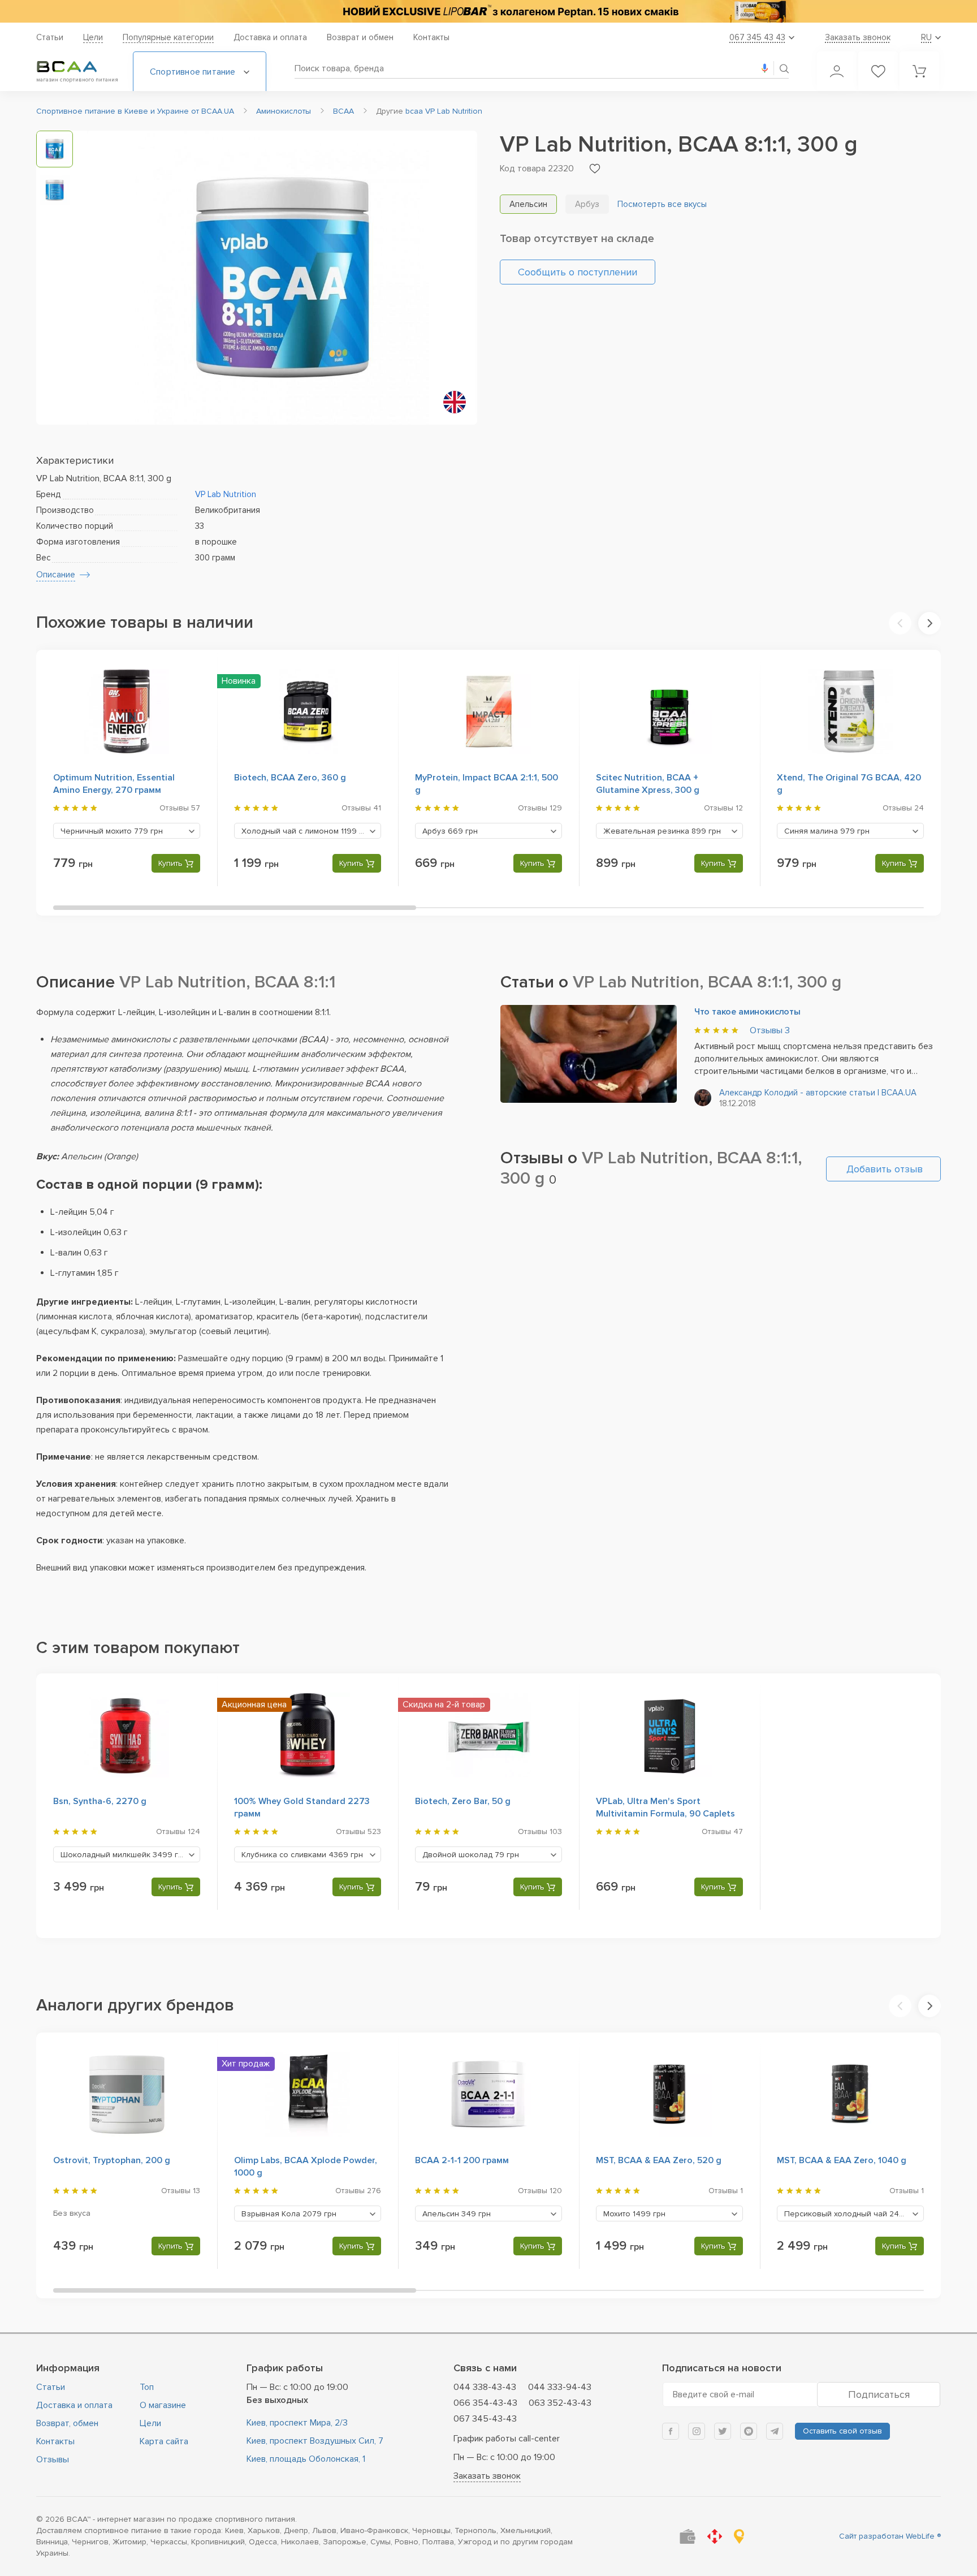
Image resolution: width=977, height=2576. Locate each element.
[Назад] (900, 623)
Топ (147, 2387)
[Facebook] (671, 2431)
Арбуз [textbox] (450, 831)
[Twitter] (723, 2431)
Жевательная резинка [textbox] (662, 831)
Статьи (50, 37)
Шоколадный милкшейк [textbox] (124, 1855)
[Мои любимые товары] (878, 71)
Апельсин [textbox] (457, 2214)
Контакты (431, 37)
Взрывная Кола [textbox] (289, 2214)
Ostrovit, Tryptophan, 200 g (112, 2160)
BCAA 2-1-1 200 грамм (462, 2160)
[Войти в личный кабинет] (837, 71)
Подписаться (879, 2394)
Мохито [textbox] (634, 2214)
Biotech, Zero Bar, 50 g (463, 1801)
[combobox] (127, 831)
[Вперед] (930, 623)
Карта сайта (164, 2441)
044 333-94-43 (560, 2387)
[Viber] (749, 2431)
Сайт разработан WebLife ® (890, 2536)
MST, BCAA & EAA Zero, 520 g (659, 2160)
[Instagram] (697, 2431)
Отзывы (770, 1030)
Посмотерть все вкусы (662, 204)
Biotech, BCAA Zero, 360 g (290, 778)
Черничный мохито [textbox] (112, 831)
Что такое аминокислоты (747, 1012)
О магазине (163, 2405)
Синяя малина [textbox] (827, 831)
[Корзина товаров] (919, 71)
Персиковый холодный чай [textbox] (854, 2214)
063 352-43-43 (560, 2403)
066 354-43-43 (485, 2403)
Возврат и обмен (360, 37)
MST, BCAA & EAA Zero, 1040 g (842, 2160)
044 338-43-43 (485, 2387)
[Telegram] (775, 2431)
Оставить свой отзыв (842, 2431)
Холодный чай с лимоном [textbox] (306, 831)
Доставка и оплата (270, 37)
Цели (93, 37)
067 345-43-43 (485, 2419)
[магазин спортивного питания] (76, 67)
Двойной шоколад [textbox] (471, 1855)
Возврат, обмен (67, 2423)
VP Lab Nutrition (226, 494)
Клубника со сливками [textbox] (302, 1855)
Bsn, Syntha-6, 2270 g (100, 1801)
